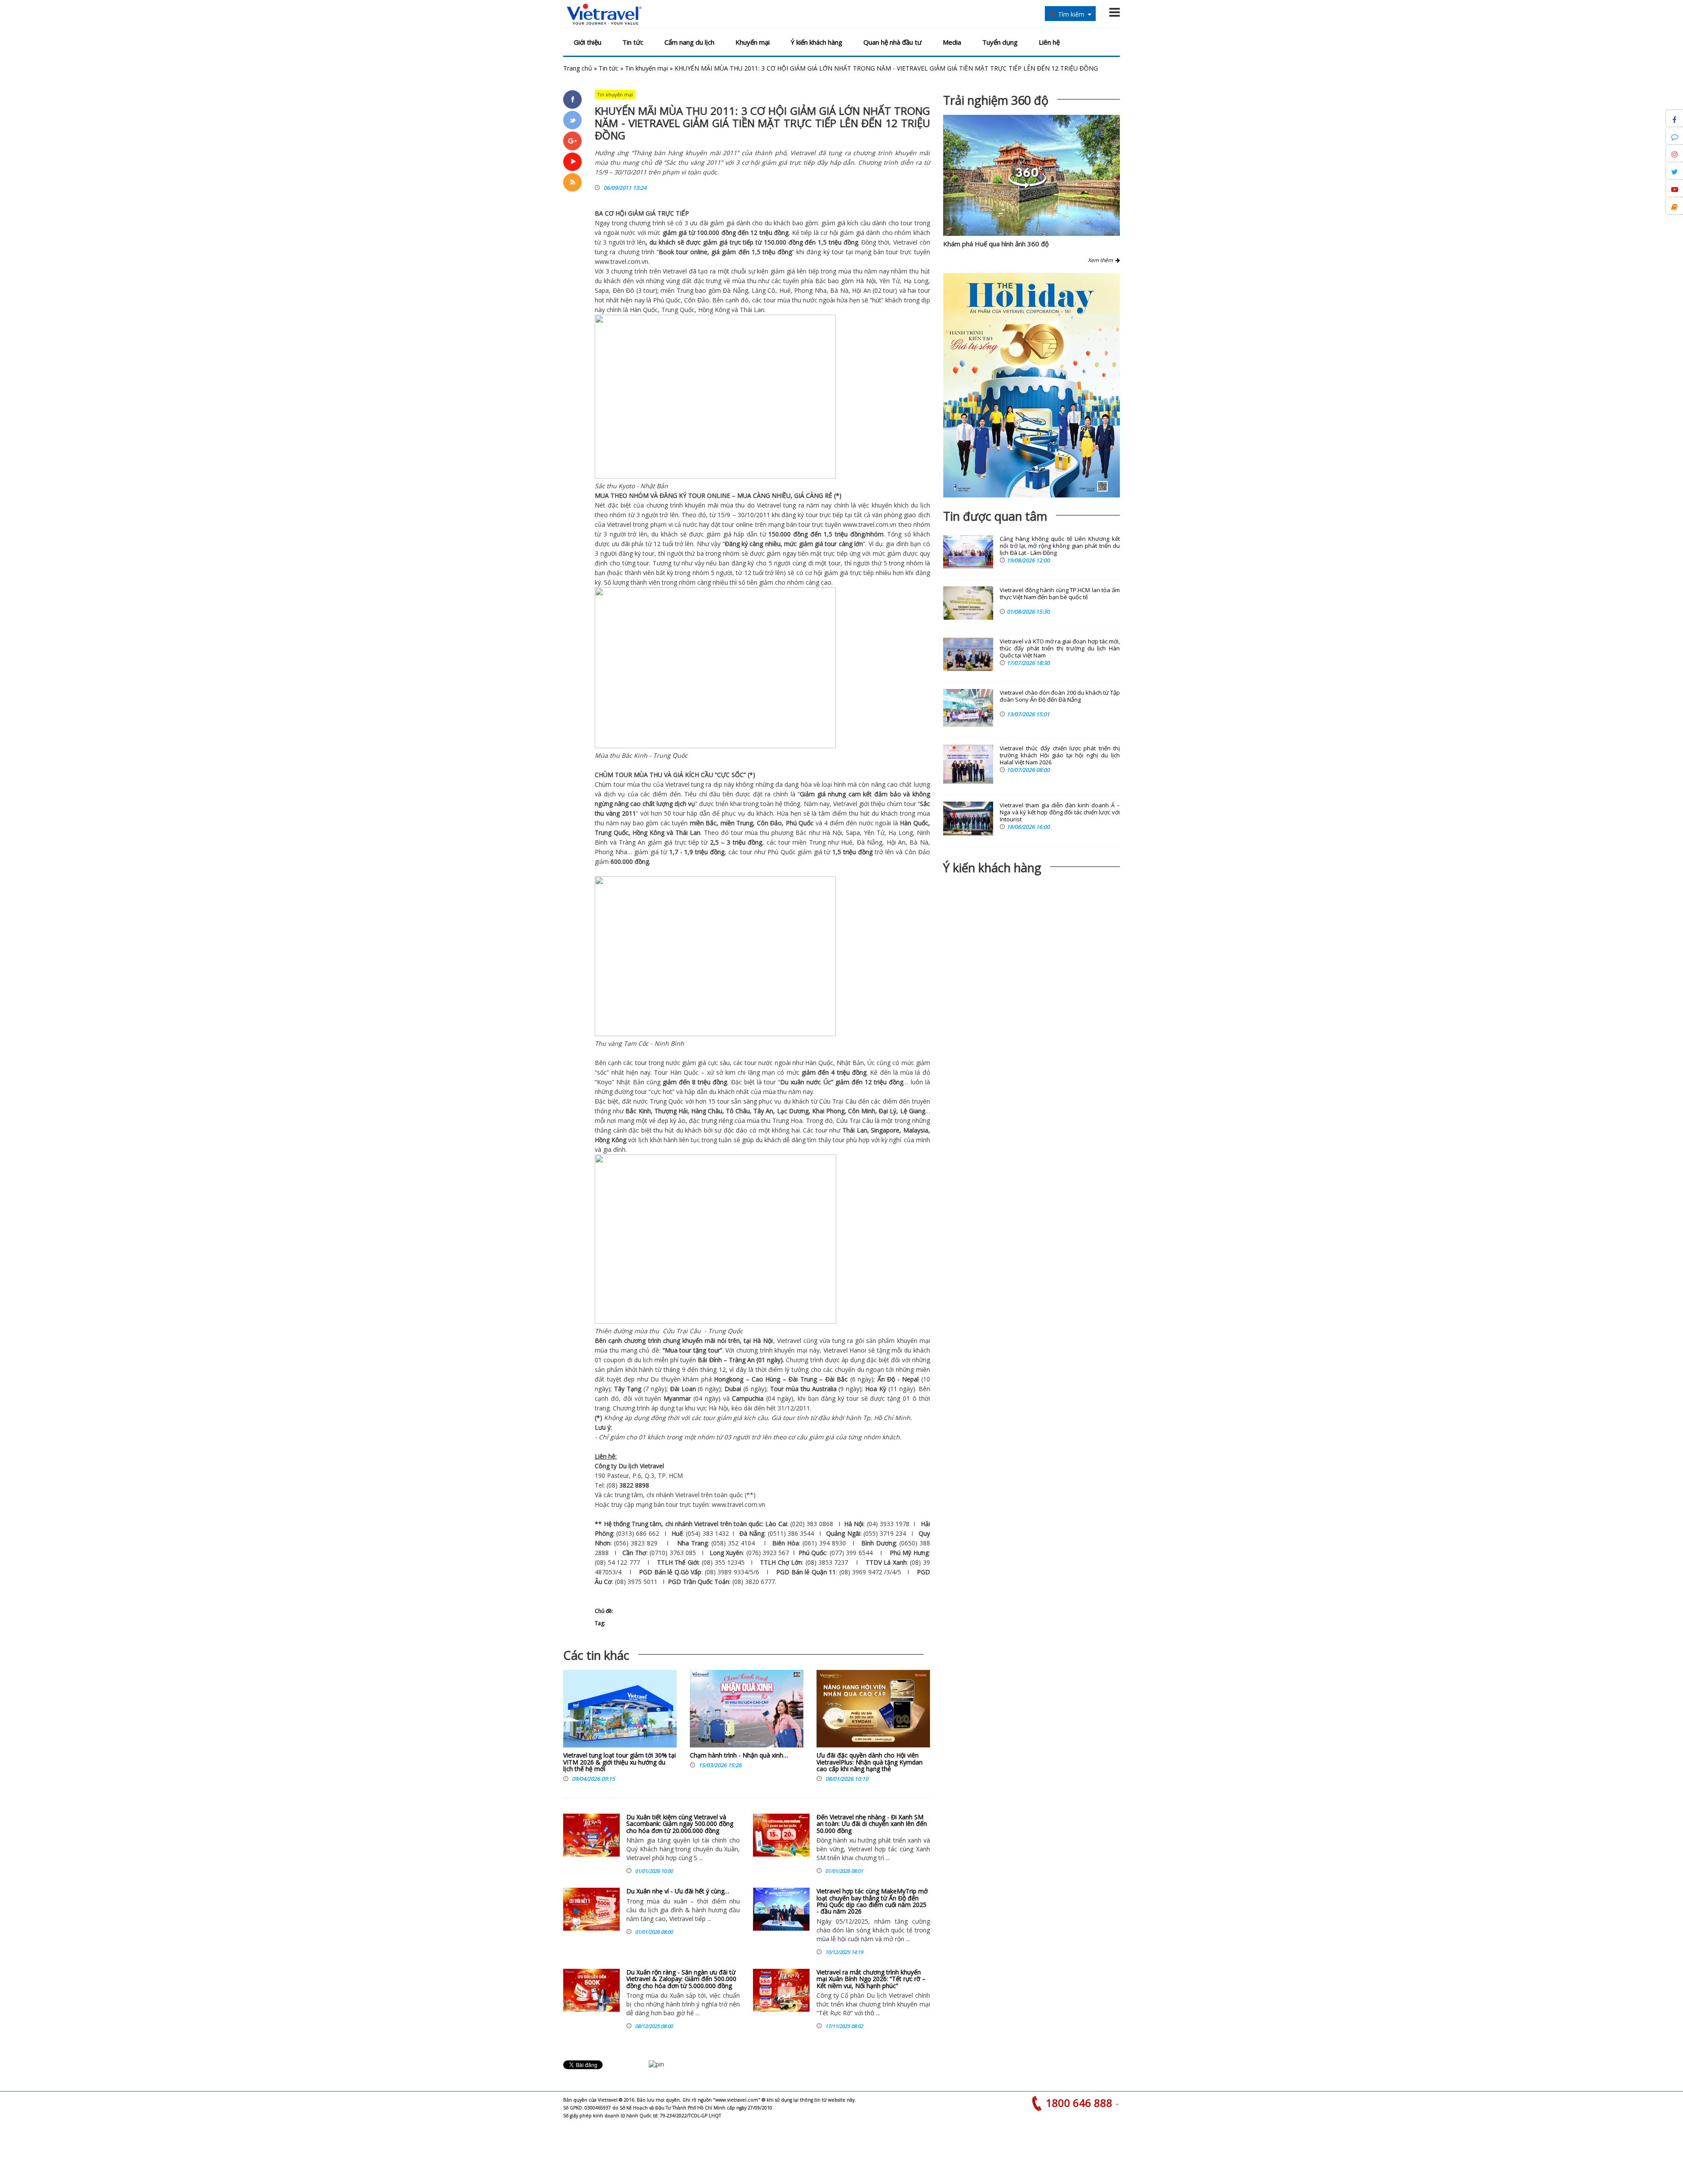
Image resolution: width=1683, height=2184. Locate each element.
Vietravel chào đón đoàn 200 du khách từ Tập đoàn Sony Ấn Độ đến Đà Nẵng (1060, 696)
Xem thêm (1102, 260)
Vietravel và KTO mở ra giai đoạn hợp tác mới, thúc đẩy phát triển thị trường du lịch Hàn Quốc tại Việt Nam (1060, 648)
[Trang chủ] (604, 15)
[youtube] (572, 162)
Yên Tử (889, 281)
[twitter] (572, 120)
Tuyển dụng (1000, 42)
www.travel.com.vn (621, 261)
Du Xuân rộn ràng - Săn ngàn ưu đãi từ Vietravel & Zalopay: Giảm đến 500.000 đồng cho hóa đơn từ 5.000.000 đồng (681, 1979)
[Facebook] (572, 99)
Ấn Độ (886, 1379)
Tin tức (633, 42)
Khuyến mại (753, 42)
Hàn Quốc (644, 310)
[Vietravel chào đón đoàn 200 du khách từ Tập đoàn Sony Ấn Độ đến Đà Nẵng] (968, 708)
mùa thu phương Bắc (776, 833)
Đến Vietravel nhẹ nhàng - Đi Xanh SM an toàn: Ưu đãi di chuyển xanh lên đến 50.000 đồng (872, 1824)
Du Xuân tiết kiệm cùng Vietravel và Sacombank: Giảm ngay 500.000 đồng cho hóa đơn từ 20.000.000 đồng (680, 1824)
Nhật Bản (654, 486)
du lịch (920, 505)
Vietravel (905, 242)
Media (952, 42)
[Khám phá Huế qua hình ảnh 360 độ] (1027, 186)
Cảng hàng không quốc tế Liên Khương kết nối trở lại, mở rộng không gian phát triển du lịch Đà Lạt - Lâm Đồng (1060, 546)
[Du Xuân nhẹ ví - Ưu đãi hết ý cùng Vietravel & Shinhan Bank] (591, 1909)
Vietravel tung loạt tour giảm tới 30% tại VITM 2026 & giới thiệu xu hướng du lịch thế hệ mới (620, 1762)
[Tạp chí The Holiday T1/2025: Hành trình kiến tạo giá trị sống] (1031, 385)
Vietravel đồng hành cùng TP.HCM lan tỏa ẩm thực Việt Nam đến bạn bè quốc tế (1060, 594)
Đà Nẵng (735, 290)
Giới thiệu (588, 42)
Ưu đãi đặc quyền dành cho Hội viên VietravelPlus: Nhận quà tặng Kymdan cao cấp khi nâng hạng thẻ (870, 1762)
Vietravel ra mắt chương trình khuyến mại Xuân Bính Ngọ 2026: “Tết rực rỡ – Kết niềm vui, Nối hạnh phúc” (871, 1979)
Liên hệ (1049, 42)
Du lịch (628, 1466)
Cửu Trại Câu (838, 1101)
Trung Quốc (678, 310)
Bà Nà (839, 290)
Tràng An (632, 842)
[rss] (572, 182)
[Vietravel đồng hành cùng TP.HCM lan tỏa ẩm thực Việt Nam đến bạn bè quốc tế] (968, 603)
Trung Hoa (787, 1120)
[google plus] (572, 141)
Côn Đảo (697, 300)
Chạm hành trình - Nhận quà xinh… (739, 1755)
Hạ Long (916, 281)
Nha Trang (692, 1543)
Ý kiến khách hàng (817, 42)
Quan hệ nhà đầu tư (893, 42)
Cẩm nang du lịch (689, 42)
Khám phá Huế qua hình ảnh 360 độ (996, 244)
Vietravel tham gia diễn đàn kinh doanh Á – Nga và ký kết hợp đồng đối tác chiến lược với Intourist (1060, 812)
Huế (784, 290)
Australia (824, 1389)
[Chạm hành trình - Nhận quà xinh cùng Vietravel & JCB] (747, 1711)
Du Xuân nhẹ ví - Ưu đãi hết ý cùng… (678, 1891)
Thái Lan (752, 310)
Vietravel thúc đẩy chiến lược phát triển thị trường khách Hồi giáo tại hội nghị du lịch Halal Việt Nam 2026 (1060, 755)
